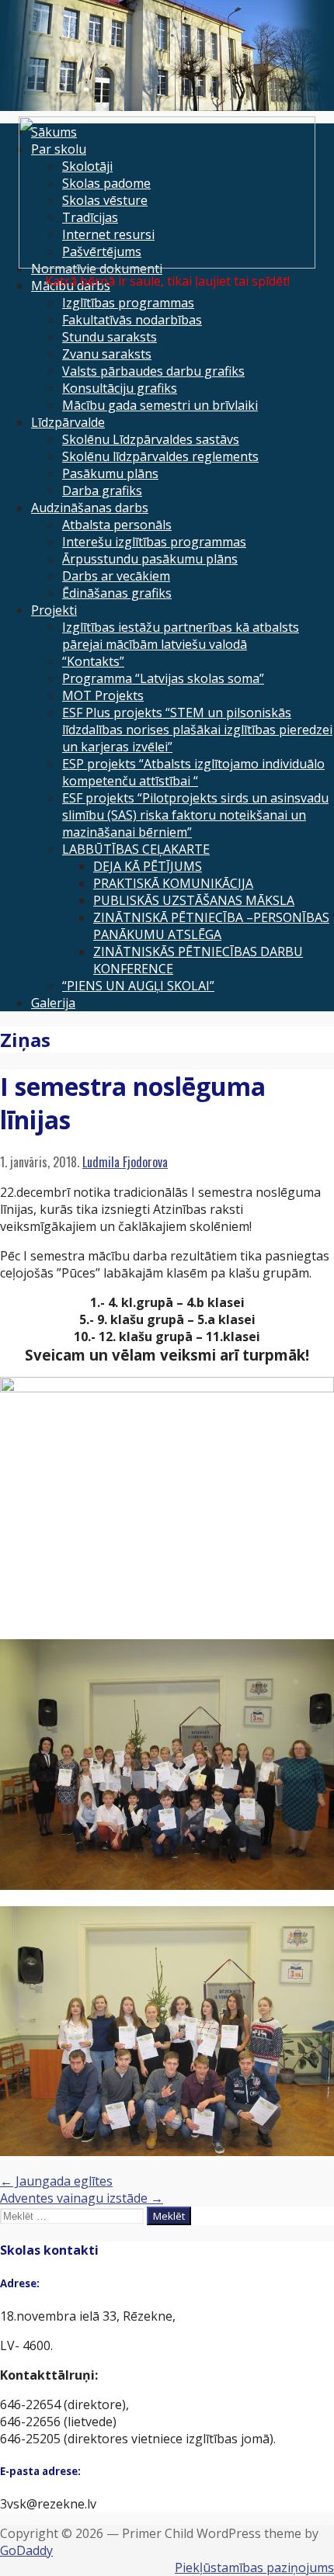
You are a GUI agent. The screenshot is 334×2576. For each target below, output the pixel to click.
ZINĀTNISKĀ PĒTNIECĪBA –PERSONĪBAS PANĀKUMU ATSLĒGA (211, 926)
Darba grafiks (102, 491)
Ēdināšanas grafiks (117, 593)
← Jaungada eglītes (56, 2181)
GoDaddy (26, 2550)
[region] (167, 55)
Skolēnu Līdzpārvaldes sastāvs (151, 439)
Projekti (54, 610)
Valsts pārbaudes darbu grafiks (153, 371)
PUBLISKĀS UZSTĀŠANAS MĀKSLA (194, 900)
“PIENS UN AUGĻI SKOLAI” (138, 986)
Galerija (53, 1003)
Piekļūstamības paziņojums (254, 2567)
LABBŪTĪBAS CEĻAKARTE (136, 849)
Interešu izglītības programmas (154, 542)
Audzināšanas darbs (90, 508)
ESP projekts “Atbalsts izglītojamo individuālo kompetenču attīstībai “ (193, 772)
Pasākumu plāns (110, 473)
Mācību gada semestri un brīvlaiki (160, 405)
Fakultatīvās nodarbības (132, 320)
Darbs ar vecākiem (116, 576)
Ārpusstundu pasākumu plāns (150, 559)
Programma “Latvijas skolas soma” (163, 678)
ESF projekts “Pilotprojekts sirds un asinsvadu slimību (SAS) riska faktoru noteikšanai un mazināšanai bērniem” (195, 815)
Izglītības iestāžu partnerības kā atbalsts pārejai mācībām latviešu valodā (181, 636)
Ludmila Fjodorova (125, 1162)
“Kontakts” (93, 661)
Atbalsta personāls (117, 525)
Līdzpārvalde (68, 422)
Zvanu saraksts (107, 354)
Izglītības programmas (128, 303)
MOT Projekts (103, 695)
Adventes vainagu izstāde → (82, 2198)
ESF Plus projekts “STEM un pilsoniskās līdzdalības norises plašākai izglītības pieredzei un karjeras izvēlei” (197, 730)
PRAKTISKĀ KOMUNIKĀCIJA (173, 883)
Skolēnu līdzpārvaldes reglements (160, 456)
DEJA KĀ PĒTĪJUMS (148, 866)
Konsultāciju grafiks (120, 388)
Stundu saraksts (110, 337)
